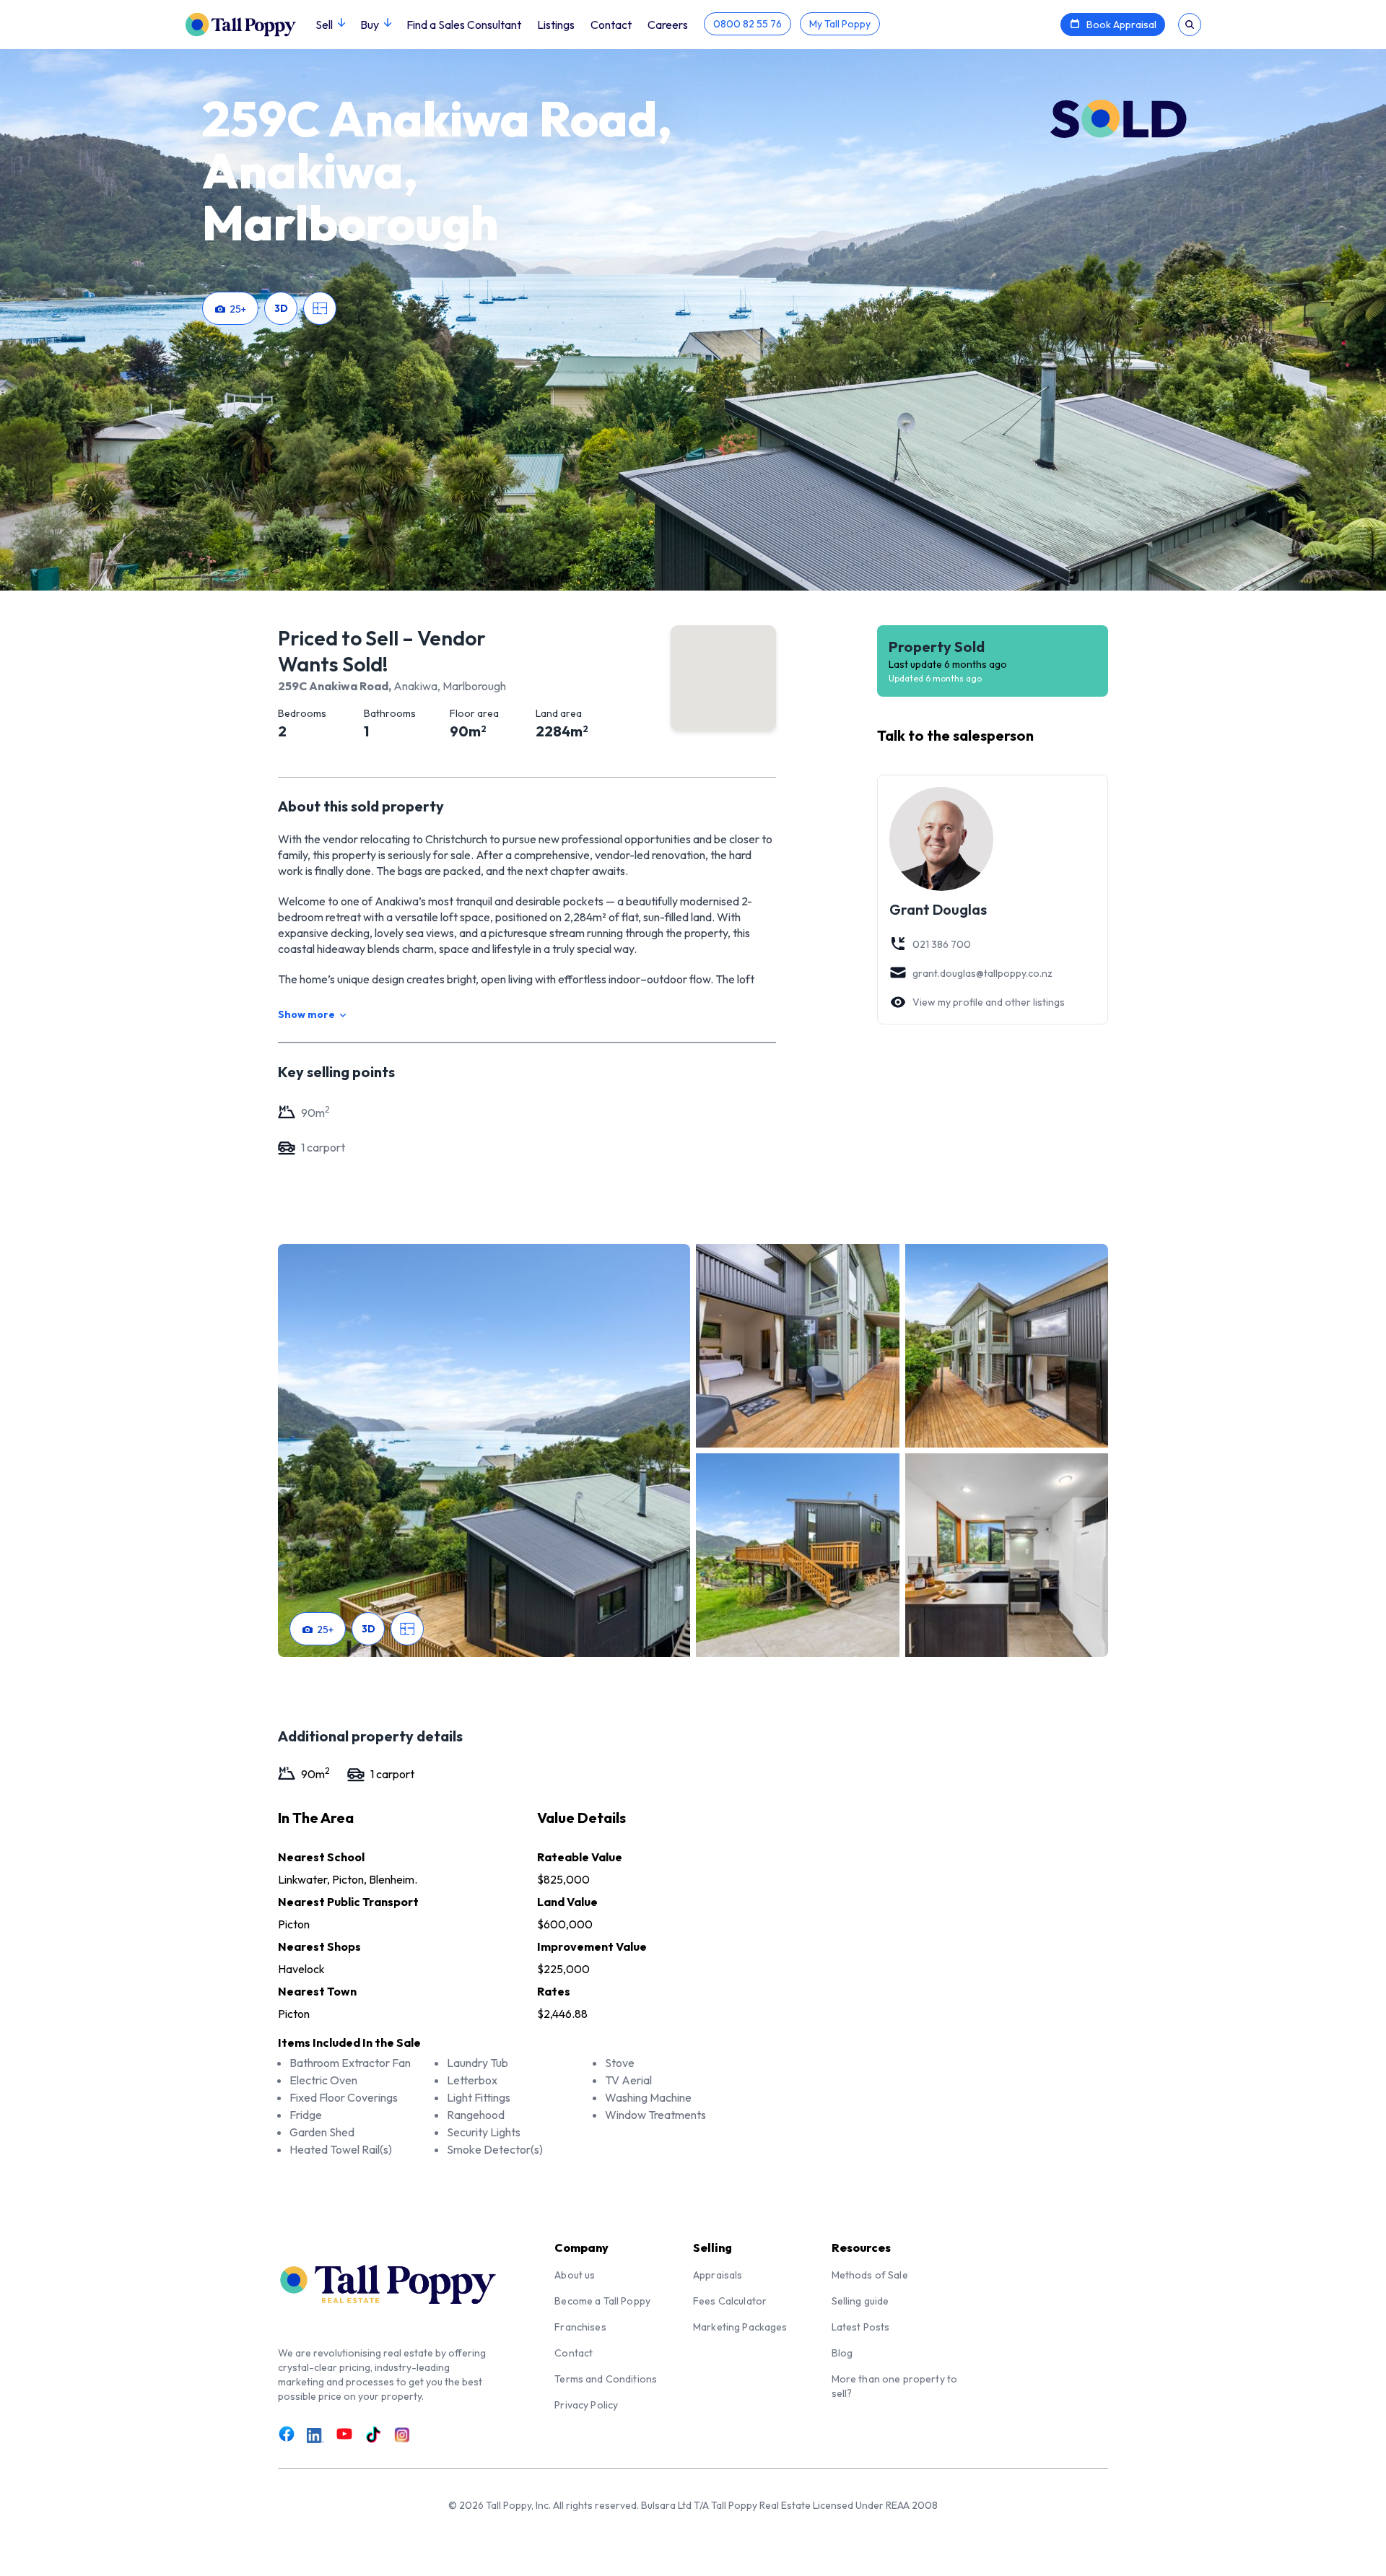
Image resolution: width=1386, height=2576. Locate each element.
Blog (842, 2353)
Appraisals (718, 2275)
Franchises (580, 2327)
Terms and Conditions (606, 2379)
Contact (611, 25)
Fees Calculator (730, 2301)
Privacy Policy (586, 2405)
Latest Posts (861, 2327)
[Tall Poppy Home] (250, 23)
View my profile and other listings (989, 1002)
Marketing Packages (740, 2327)
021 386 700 (942, 944)
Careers (668, 25)
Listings (556, 25)
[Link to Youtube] (344, 2434)
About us (575, 2275)
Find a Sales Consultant (464, 25)
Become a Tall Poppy (602, 2301)
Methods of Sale (870, 2275)
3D (281, 308)
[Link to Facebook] (287, 2434)
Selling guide (860, 2301)
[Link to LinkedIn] (315, 2435)
